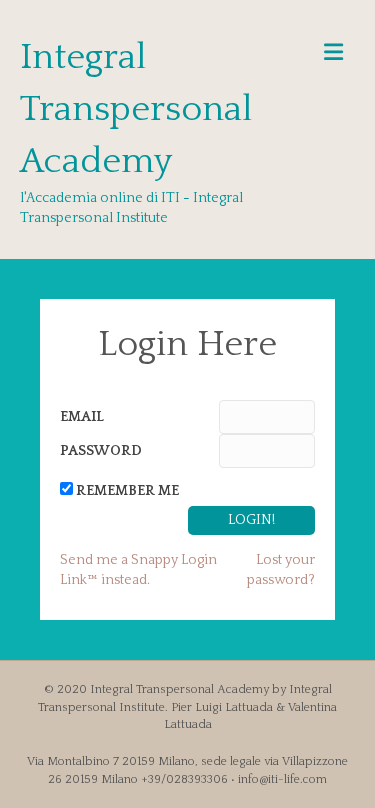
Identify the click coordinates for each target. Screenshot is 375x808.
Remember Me (127, 491)
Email (82, 417)
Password (101, 451)
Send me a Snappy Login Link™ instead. (138, 570)
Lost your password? (281, 570)
